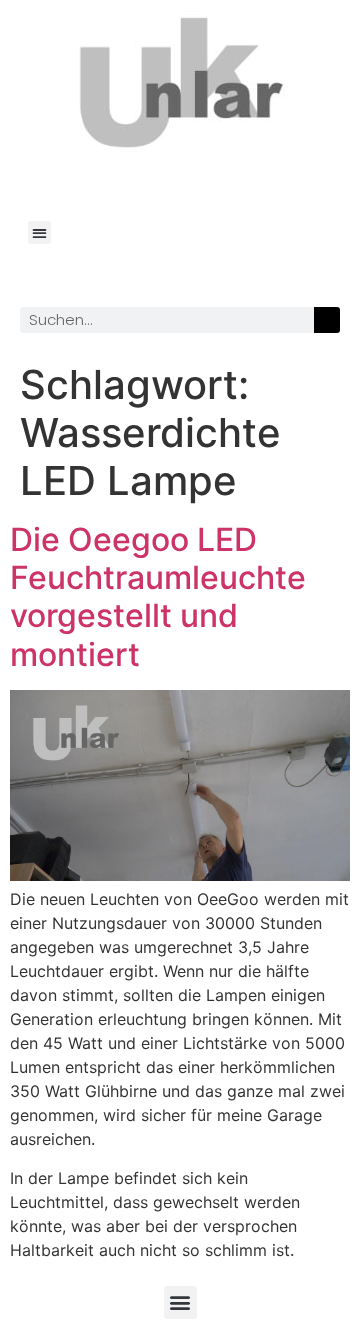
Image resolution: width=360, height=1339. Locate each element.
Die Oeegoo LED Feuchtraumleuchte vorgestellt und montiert (158, 597)
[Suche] (327, 320)
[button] (39, 232)
